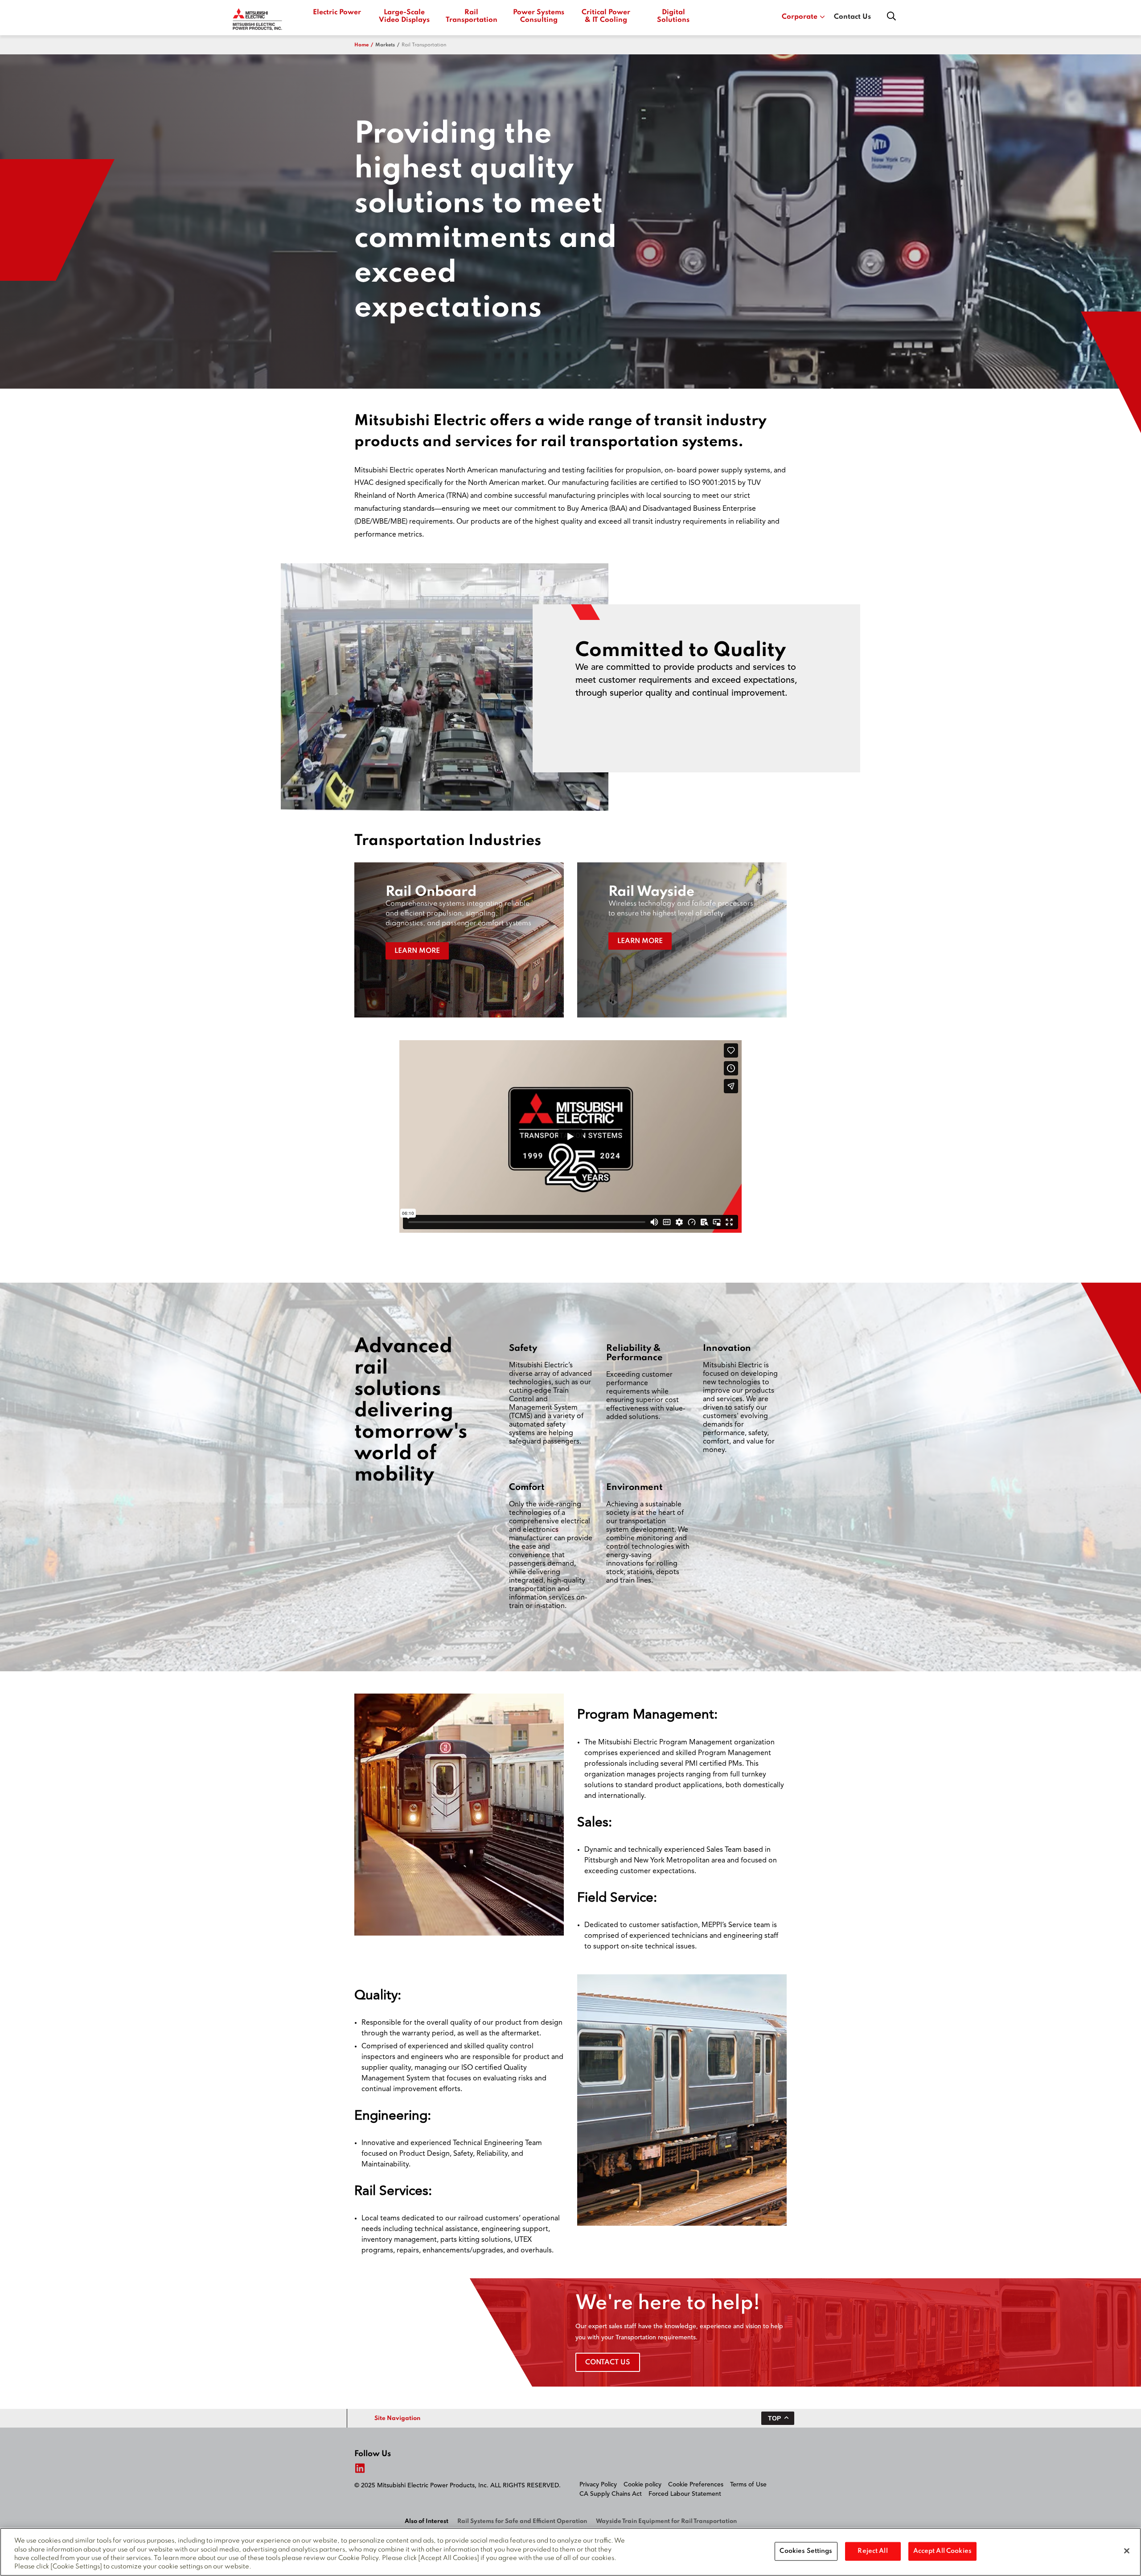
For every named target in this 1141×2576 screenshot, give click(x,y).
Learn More (417, 951)
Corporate (800, 17)
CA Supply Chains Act (611, 2494)
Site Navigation (397, 2418)
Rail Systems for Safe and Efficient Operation (522, 2521)
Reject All (872, 2551)
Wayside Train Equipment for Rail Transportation (666, 2521)
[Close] (1127, 2551)
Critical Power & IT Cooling (606, 16)
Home (361, 45)
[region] (570, 2552)
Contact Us (852, 17)
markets (385, 45)
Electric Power (337, 12)
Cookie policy (642, 2485)
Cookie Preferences (696, 2485)
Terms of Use (748, 2485)
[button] (459, 940)
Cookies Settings (806, 2551)
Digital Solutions (673, 16)
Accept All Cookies (942, 2551)
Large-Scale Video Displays (404, 16)
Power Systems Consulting (539, 16)
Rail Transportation (471, 16)
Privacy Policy (598, 2485)
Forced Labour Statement (685, 2494)
